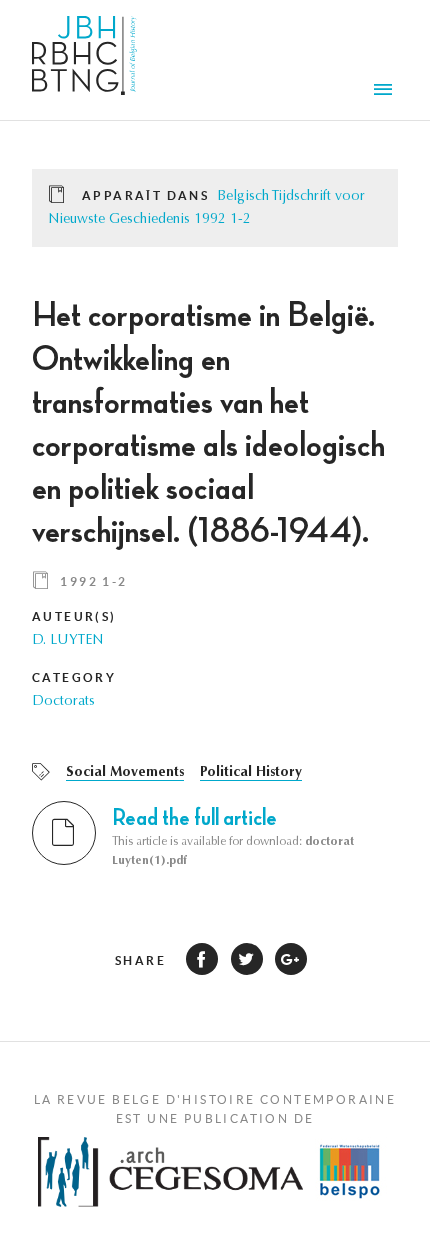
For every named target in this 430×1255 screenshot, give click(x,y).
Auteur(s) (74, 616)
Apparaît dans (145, 195)
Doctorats (63, 702)
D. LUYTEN (67, 641)
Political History (251, 773)
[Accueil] (84, 60)
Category (74, 677)
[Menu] (386, 92)
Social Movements (125, 773)
